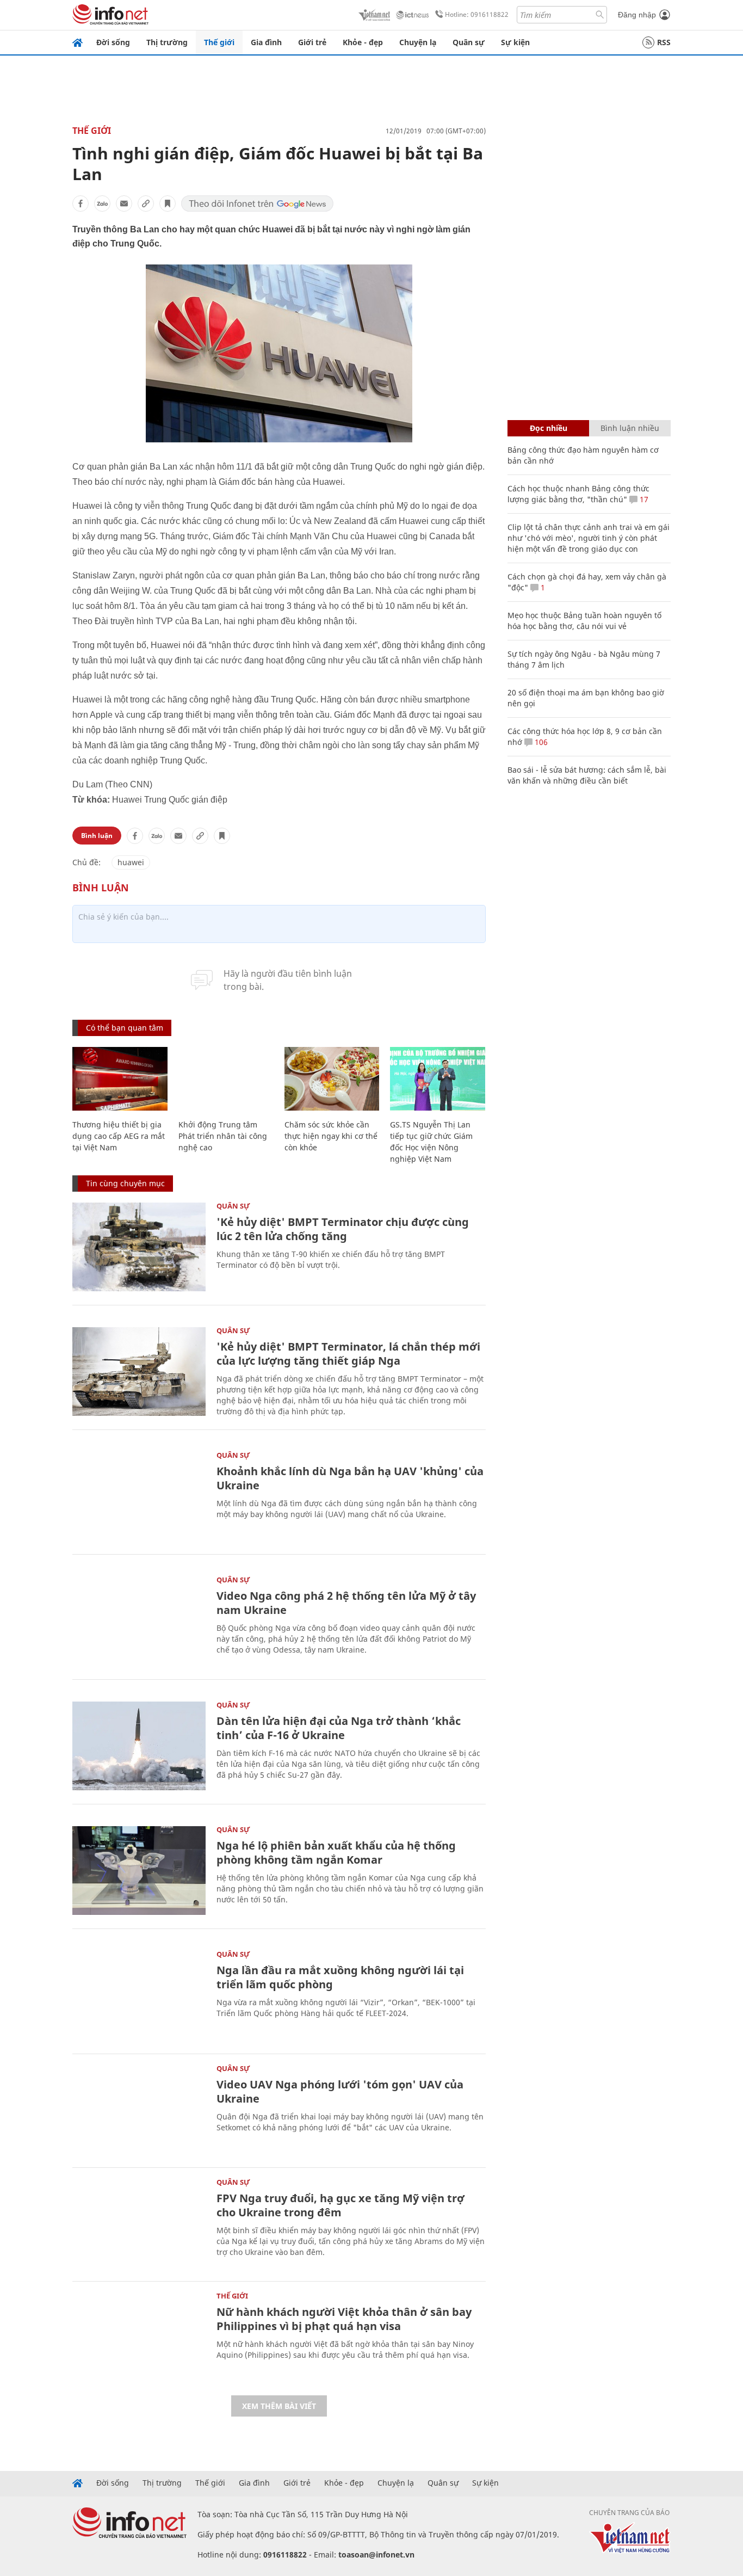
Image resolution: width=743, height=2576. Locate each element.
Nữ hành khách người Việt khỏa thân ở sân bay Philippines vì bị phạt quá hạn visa (344, 2319)
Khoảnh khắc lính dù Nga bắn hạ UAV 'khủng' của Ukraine (350, 1478)
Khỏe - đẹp (363, 42)
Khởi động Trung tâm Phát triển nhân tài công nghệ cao (223, 1136)
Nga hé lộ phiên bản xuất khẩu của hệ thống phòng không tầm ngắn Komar (336, 1853)
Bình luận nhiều (630, 428)
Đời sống (113, 42)
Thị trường (167, 42)
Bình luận (97, 836)
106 (540, 742)
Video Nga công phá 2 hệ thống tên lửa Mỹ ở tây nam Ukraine (346, 1603)
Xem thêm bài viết (279, 2406)
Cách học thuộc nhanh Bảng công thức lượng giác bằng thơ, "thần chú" (578, 494)
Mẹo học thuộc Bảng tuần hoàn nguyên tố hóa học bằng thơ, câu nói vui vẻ (584, 621)
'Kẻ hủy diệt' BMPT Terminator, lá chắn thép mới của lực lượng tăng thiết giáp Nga (348, 1354)
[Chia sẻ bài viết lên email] (124, 204)
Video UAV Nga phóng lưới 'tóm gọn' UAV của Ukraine (340, 2091)
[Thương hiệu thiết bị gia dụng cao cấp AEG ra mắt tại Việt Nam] (120, 1079)
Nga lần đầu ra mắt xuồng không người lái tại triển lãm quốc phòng (340, 1977)
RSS (664, 42)
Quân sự (469, 42)
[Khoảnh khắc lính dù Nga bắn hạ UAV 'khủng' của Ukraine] (139, 1496)
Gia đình (266, 42)
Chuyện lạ (418, 42)
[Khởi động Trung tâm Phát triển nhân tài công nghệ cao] (226, 1079)
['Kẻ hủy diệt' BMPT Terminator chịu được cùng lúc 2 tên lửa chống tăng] (139, 1247)
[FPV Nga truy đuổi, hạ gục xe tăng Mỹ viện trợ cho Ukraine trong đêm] (139, 2223)
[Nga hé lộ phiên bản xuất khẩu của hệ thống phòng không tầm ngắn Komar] (139, 1871)
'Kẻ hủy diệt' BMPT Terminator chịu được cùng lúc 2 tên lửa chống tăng (343, 1229)
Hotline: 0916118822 (477, 14)
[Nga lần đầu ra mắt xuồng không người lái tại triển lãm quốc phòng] (139, 1995)
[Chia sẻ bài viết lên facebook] (81, 204)
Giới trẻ (312, 42)
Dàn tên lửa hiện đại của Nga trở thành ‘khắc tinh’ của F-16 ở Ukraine (339, 1728)
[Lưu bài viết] (168, 204)
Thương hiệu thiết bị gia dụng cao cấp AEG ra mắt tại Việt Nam (119, 1136)
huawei (131, 862)
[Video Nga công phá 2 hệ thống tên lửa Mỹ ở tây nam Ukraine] (139, 1621)
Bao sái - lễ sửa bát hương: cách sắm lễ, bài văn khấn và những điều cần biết (587, 775)
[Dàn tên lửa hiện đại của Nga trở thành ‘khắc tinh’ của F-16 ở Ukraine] (139, 1746)
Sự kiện (515, 42)
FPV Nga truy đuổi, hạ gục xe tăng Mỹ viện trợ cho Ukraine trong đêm (340, 2205)
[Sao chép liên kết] (146, 204)
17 (643, 499)
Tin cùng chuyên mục (125, 1183)
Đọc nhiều (549, 428)
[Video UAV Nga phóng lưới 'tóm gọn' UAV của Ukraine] (139, 2109)
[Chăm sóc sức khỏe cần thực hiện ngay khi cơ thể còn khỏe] (332, 1079)
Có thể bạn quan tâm (125, 1028)
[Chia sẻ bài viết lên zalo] (102, 204)
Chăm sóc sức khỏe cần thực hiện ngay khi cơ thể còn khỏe (331, 1136)
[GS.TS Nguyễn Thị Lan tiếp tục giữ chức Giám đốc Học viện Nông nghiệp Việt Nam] (438, 1079)
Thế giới (219, 42)
